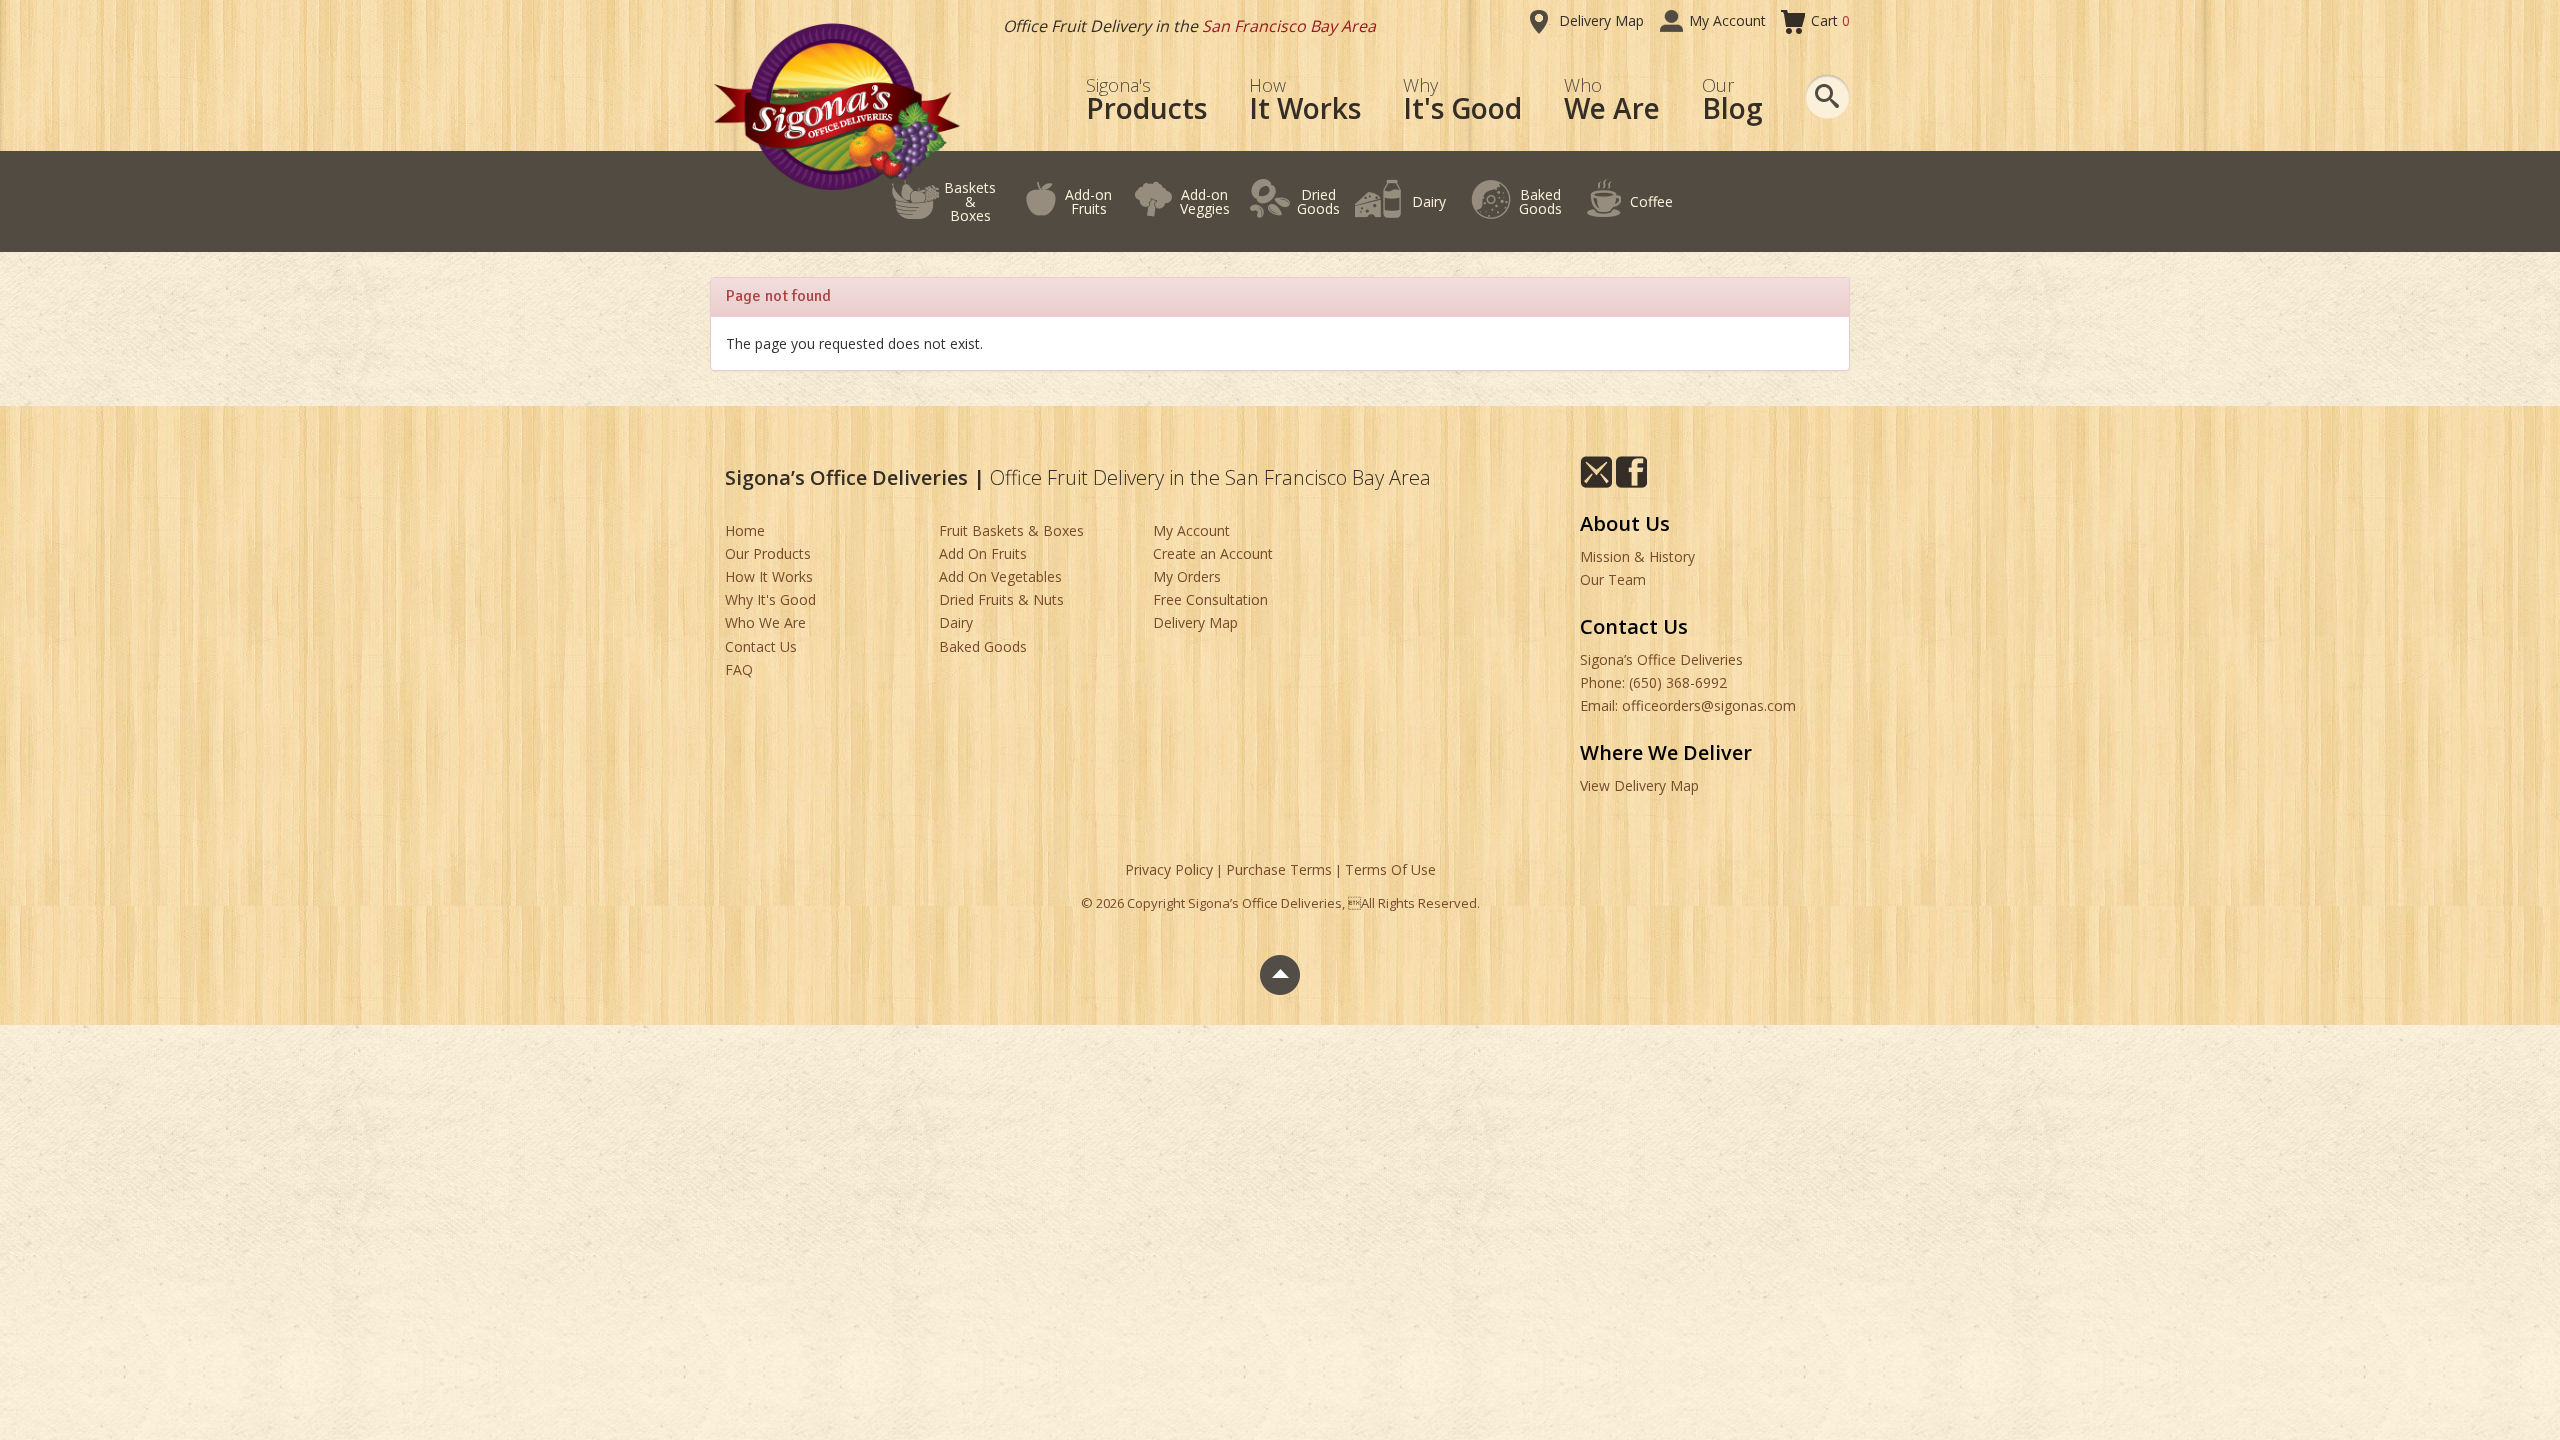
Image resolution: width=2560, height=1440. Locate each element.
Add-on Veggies (1205, 201)
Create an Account (1213, 553)
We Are (1612, 100)
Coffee (1651, 201)
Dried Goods (1318, 201)
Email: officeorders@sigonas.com (1688, 705)
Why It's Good (770, 599)
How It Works (769, 576)
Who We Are (765, 622)
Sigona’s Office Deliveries (1661, 659)
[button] (1827, 96)
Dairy (1429, 201)
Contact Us (761, 646)
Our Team (1613, 579)
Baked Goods (1540, 201)
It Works (1305, 100)
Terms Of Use (1390, 869)
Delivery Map (1601, 20)
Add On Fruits (983, 553)
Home (745, 530)
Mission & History (1637, 556)
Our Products (768, 553)
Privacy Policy (1169, 869)
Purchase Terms (1279, 869)
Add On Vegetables (1000, 576)
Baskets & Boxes (970, 201)
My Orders (1187, 576)
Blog (1732, 100)
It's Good (1462, 100)
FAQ (739, 669)
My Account (1727, 20)
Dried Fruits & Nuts (1001, 599)
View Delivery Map (1639, 785)
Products (1146, 100)
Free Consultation (1210, 599)
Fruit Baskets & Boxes (1011, 530)
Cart (1830, 20)
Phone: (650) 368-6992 (1653, 682)
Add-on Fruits (1088, 201)
